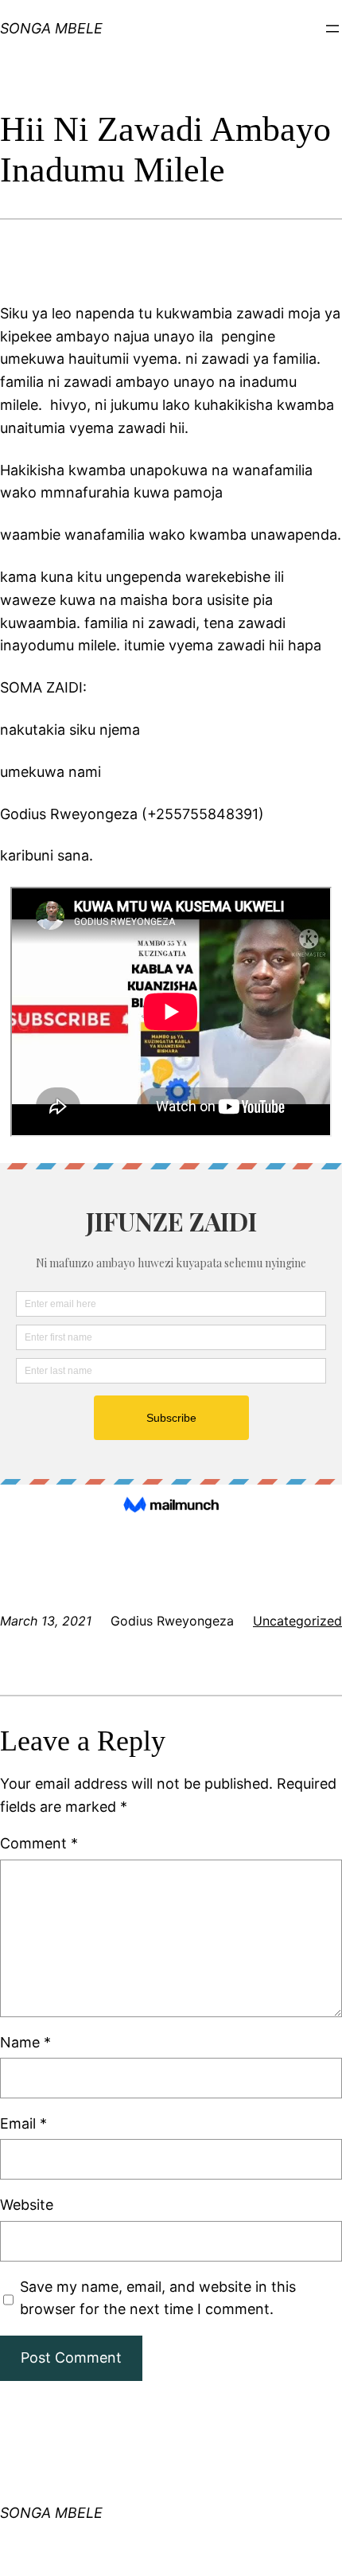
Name (25, 2042)
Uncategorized (297, 1621)
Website (27, 2205)
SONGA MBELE (51, 2513)
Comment (39, 1843)
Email (23, 2123)
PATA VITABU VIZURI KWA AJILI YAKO (62, 35)
